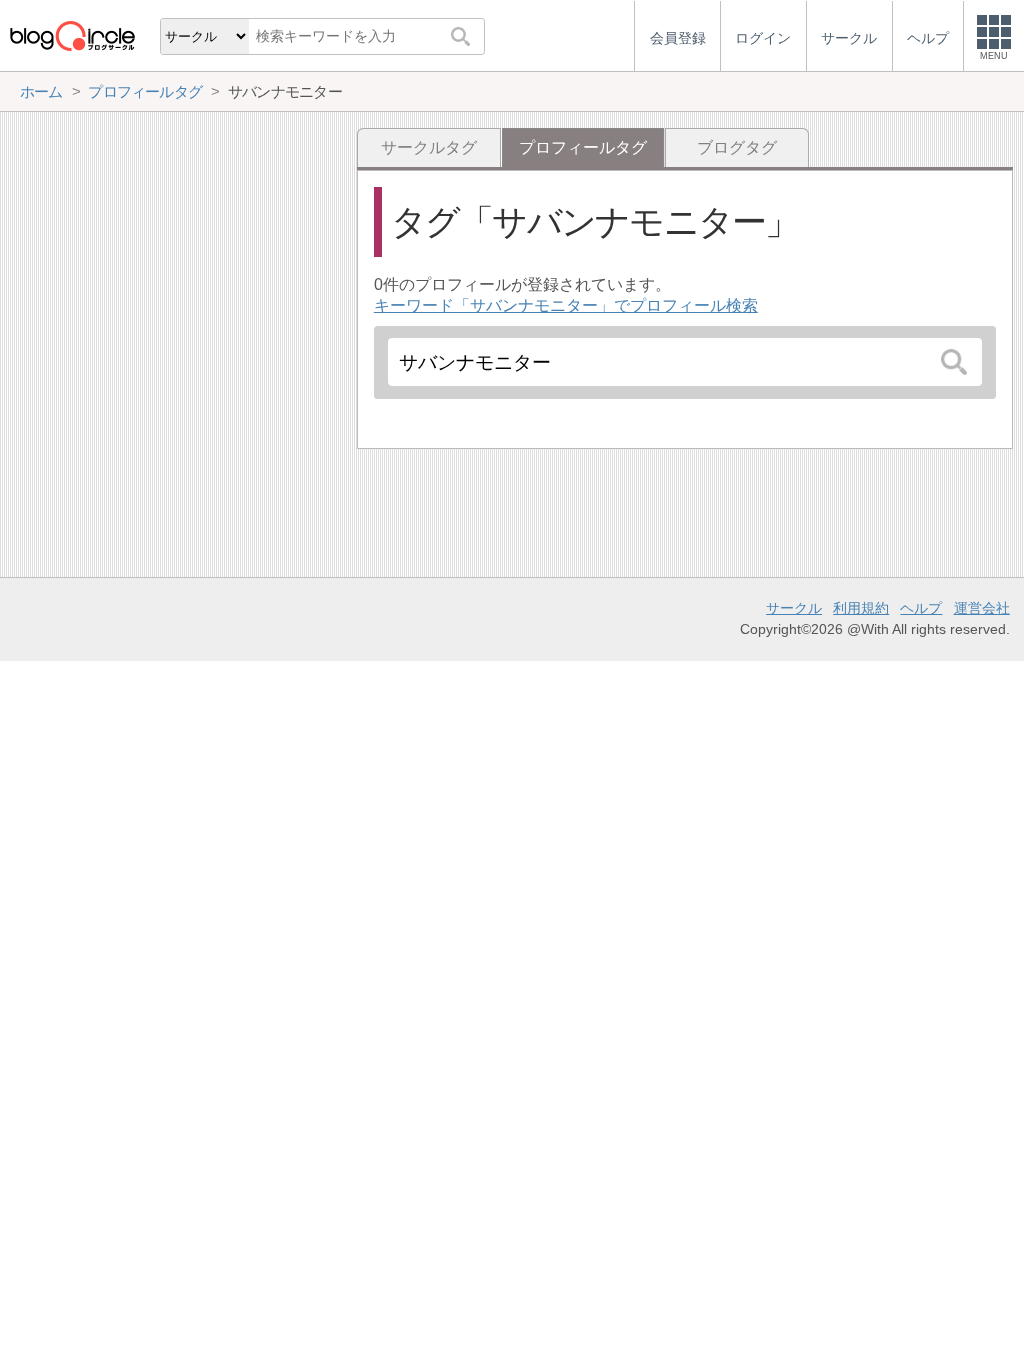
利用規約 (861, 608)
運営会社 (982, 608)
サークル (794, 608)
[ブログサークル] (72, 35)
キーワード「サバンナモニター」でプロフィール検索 (566, 305)
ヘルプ (921, 608)
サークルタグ (429, 147)
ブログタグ (737, 147)
